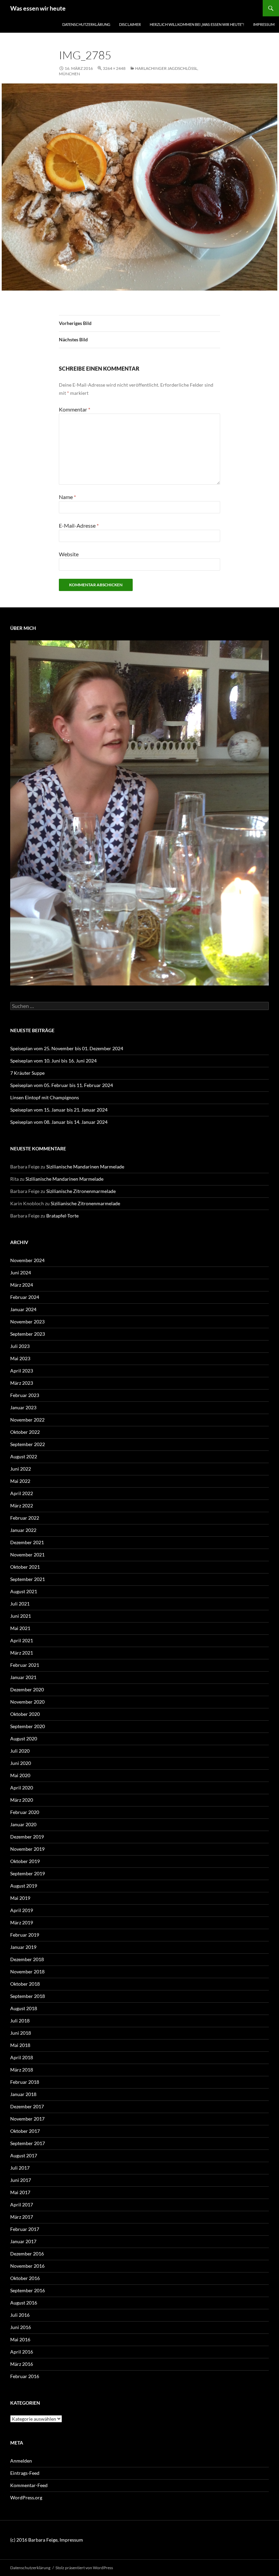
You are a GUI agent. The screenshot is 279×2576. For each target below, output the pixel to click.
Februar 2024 (25, 1297)
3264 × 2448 (114, 68)
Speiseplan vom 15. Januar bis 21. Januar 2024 (59, 1110)
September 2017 (28, 2143)
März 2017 (22, 2217)
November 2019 (27, 1849)
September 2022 (28, 1444)
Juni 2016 (21, 2327)
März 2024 (22, 1285)
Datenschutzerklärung (86, 24)
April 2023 (22, 1371)
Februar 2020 (25, 1812)
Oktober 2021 (25, 1567)
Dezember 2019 (27, 1837)
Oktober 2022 (25, 1432)
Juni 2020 (21, 1763)
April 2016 (22, 2352)
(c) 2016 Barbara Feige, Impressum (47, 2540)
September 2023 (28, 1334)
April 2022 (22, 1493)
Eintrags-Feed (25, 2473)
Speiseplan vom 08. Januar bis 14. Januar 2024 (59, 1122)
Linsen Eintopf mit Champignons (45, 1097)
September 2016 (28, 2290)
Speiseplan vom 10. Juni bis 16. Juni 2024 (53, 1061)
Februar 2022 (25, 1518)
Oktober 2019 (25, 1861)
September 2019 (28, 1873)
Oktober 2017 (25, 2131)
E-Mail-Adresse (79, 525)
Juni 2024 (21, 1273)
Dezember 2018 (27, 1959)
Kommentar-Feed (29, 2485)
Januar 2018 (23, 2094)
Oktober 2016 (25, 2278)
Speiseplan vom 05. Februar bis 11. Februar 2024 (62, 1085)
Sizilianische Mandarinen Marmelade (85, 1167)
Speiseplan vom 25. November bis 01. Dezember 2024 (67, 1048)
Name (67, 497)
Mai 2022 (20, 1481)
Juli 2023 (20, 1346)
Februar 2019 (25, 1935)
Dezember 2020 (27, 1689)
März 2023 (22, 1383)
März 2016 (22, 2364)
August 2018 (24, 2008)
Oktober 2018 (25, 1984)
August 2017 (24, 2155)
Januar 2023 (23, 1407)
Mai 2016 (20, 2339)
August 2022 (24, 1456)
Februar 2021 (25, 1665)
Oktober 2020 (25, 1714)
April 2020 (22, 1788)
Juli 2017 (20, 2168)
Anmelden (21, 2461)
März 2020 (22, 1800)
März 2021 (22, 1653)
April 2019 (22, 1910)
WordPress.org (26, 2497)
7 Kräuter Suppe (27, 1073)
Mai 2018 (20, 2045)
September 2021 (28, 1579)
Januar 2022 (23, 1530)
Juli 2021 (20, 1604)
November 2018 (27, 1972)
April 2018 (22, 2057)
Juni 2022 (21, 1469)
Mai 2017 (20, 2192)
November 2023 (27, 1322)
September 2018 (28, 1996)
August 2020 (24, 1739)
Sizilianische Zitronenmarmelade (81, 1191)
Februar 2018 (25, 2082)
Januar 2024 (23, 1309)
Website (69, 554)
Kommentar (75, 409)
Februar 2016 (25, 2376)
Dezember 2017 (27, 2106)
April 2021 (22, 1640)
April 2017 (22, 2205)
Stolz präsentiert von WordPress (84, 2568)
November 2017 (27, 2119)
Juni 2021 (21, 1616)
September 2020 (28, 1726)
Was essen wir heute (38, 8)
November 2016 (27, 2266)
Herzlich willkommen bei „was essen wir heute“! (197, 24)
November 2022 (27, 1420)
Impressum (264, 24)
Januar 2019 (23, 1947)
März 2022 (22, 1506)
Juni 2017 (21, 2180)
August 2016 (24, 2303)
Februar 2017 (25, 2229)
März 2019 (22, 1922)
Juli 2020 (20, 1751)
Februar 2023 (25, 1395)
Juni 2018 (21, 2033)
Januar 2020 (23, 1824)
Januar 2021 (23, 1677)
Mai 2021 (20, 1628)
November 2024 (27, 1260)
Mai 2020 (20, 1775)
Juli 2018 (20, 2021)
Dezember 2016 (27, 2254)
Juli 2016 (20, 2315)
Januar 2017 (23, 2241)
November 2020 (27, 1702)
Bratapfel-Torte (62, 1216)
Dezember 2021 (27, 1542)
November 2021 (27, 1555)
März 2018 (22, 2070)
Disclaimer (130, 24)
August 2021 (24, 1591)
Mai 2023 (20, 1358)
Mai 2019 (20, 1898)
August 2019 (24, 1886)
